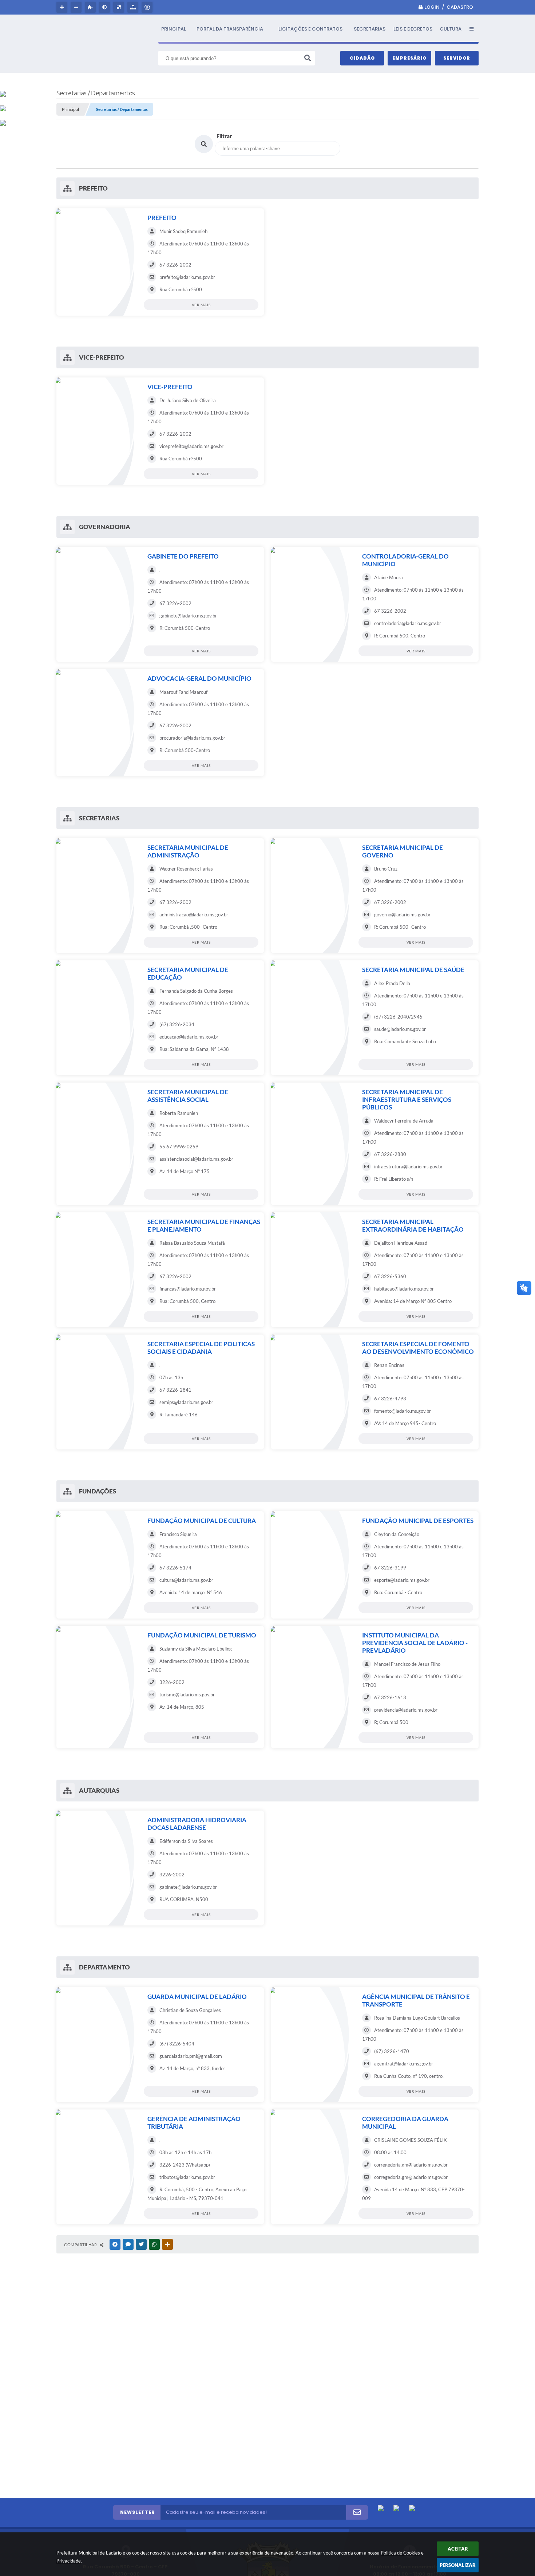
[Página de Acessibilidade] (148, 7)
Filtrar (224, 136)
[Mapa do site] (134, 7)
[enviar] (357, 2512)
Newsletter (138, 2512)
